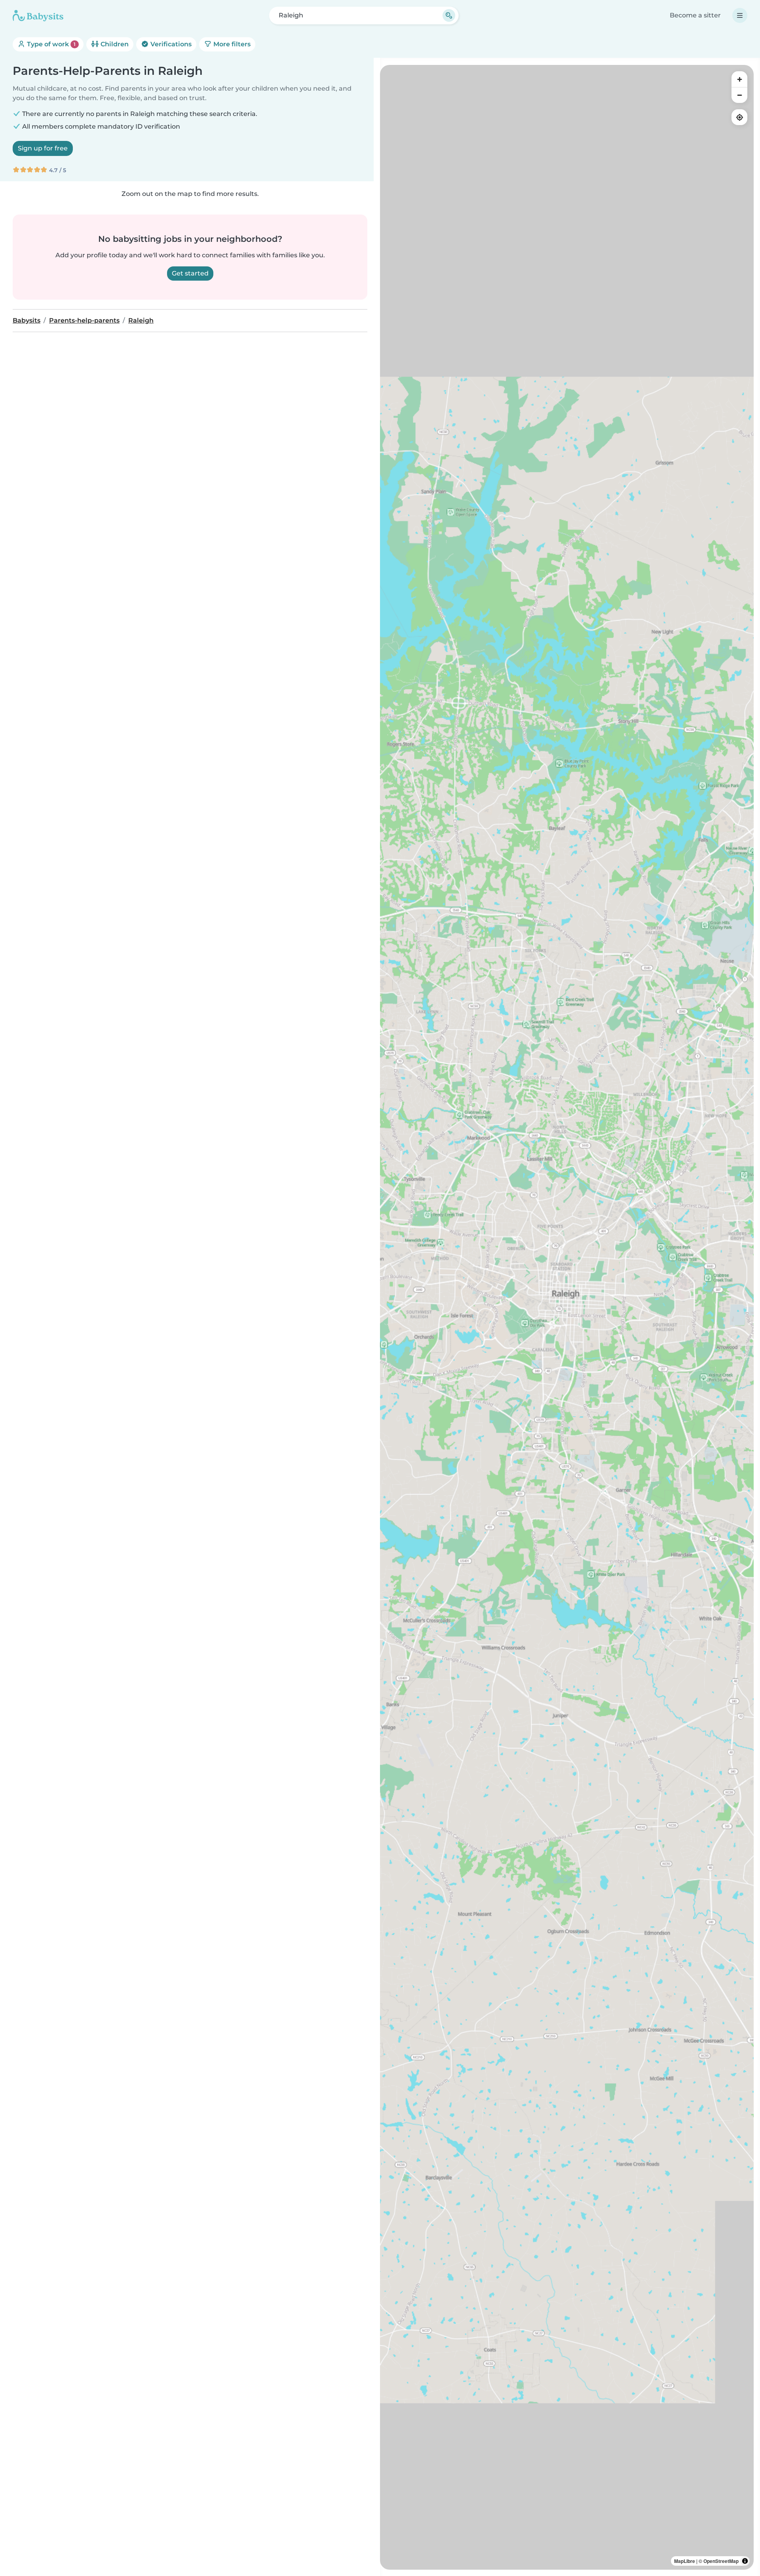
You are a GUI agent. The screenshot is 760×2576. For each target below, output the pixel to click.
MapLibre (685, 2561)
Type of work (50, 44)
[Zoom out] (739, 95)
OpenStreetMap (721, 2561)
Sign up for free (43, 148)
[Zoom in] (739, 79)
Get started (190, 273)
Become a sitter (695, 15)
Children (114, 44)
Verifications (170, 44)
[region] (567, 1317)
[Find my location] (739, 117)
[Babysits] (38, 15)
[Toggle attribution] (745, 2561)
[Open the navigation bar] (740, 15)
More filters (231, 44)
